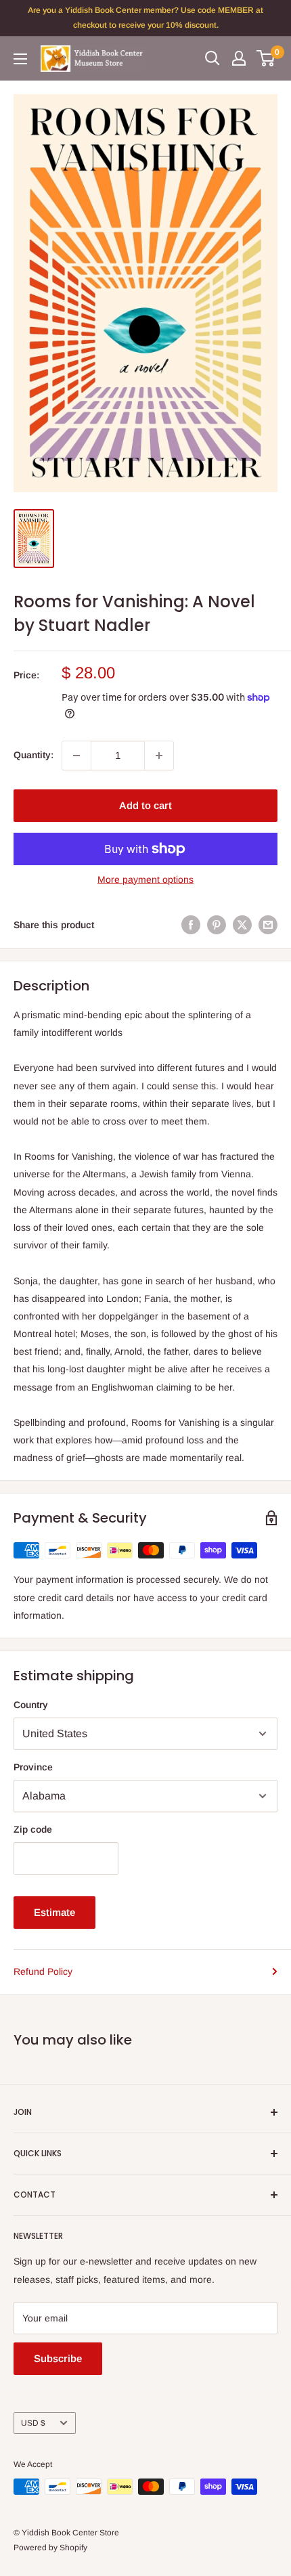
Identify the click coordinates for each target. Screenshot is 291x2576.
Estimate (54, 1912)
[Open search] (212, 58)
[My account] (239, 58)
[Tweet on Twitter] (242, 925)
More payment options (145, 879)
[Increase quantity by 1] (159, 756)
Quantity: (33, 755)
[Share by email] (268, 925)
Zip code (33, 1829)
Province (33, 1767)
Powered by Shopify (50, 2548)
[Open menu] (20, 59)
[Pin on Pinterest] (217, 925)
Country (31, 1705)
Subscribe (58, 2358)
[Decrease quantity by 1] (76, 756)
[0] (266, 58)
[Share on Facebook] (191, 925)
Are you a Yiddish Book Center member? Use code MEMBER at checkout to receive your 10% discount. (145, 18)
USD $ (33, 2423)
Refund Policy (43, 1971)
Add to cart (145, 805)
